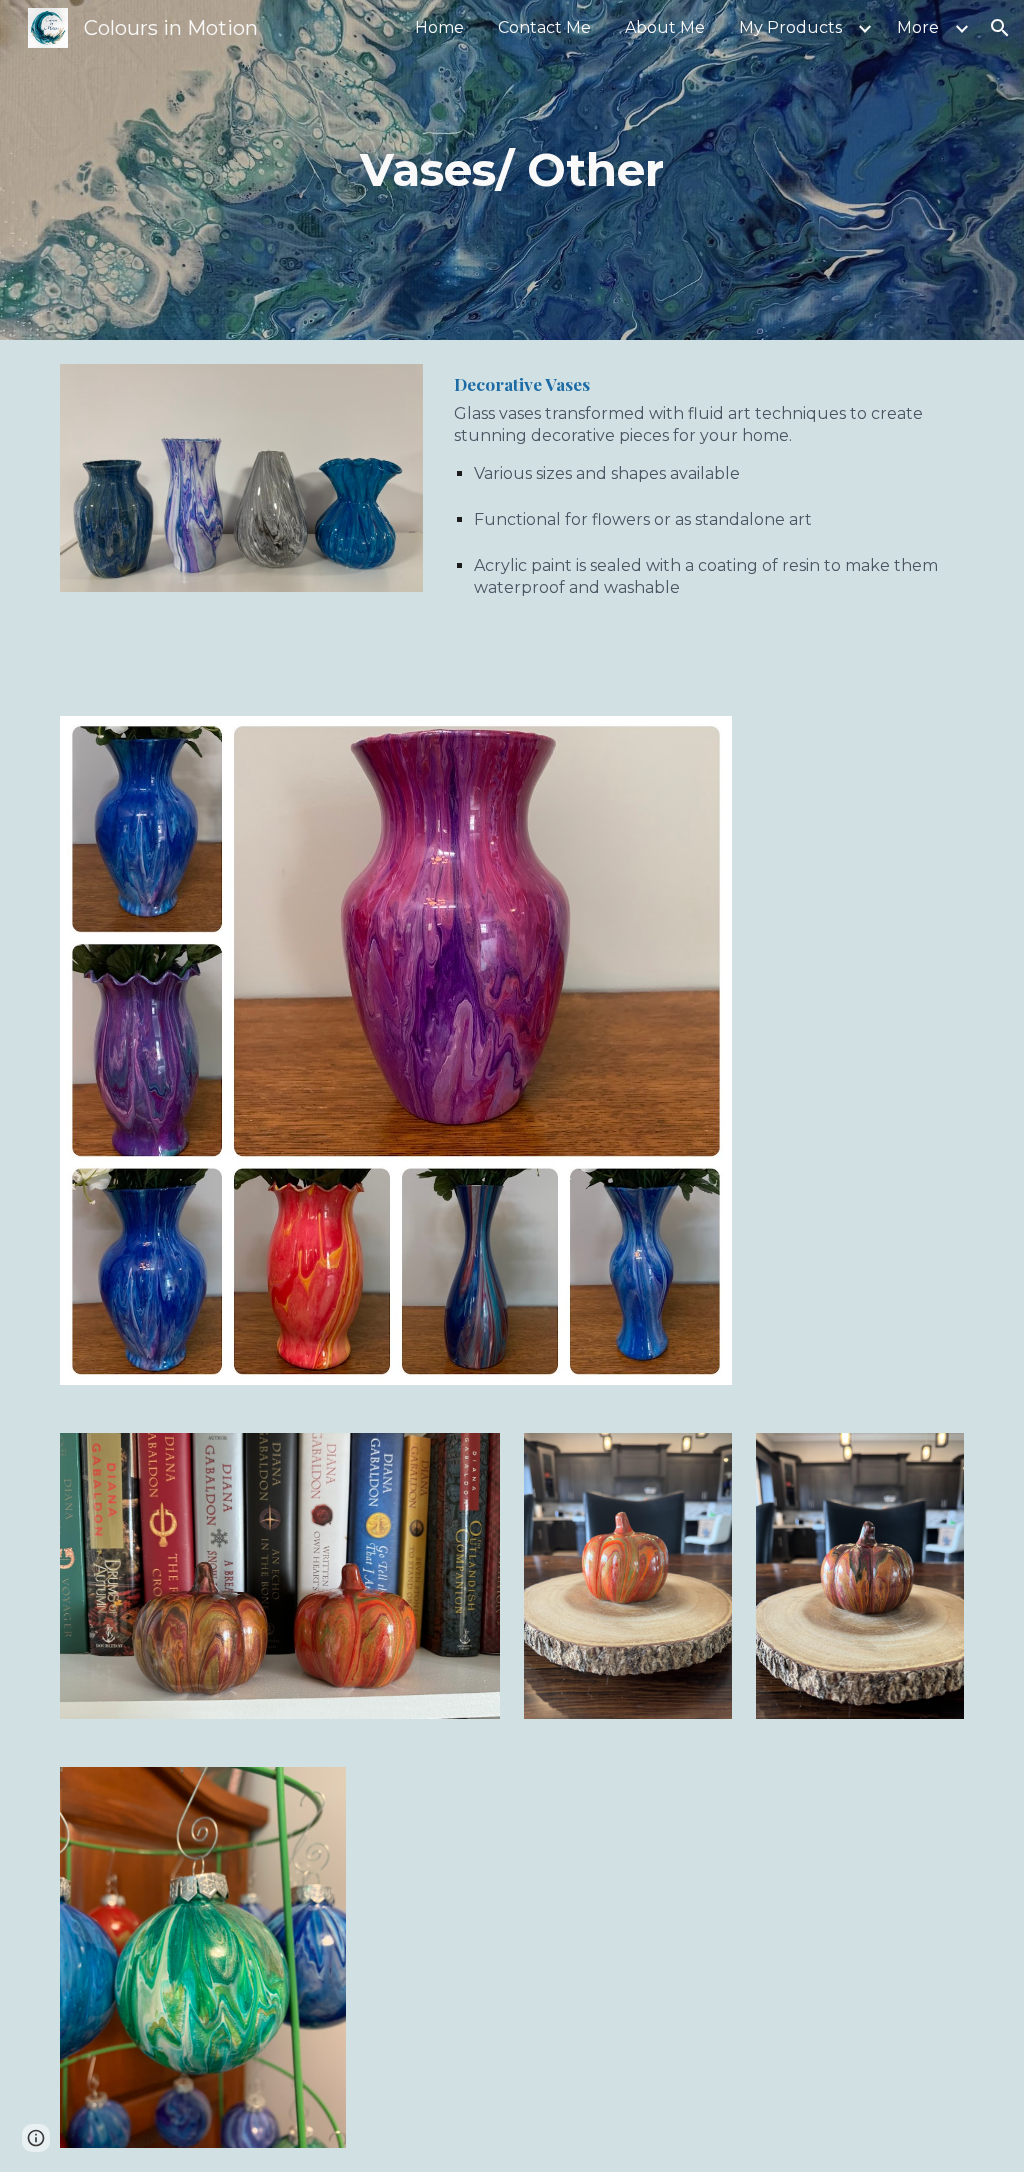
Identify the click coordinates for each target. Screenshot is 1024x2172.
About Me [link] (665, 27)
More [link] (918, 27)
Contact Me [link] (544, 27)
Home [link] (439, 27)
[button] (1000, 28)
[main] (511, 170)
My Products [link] (790, 27)
